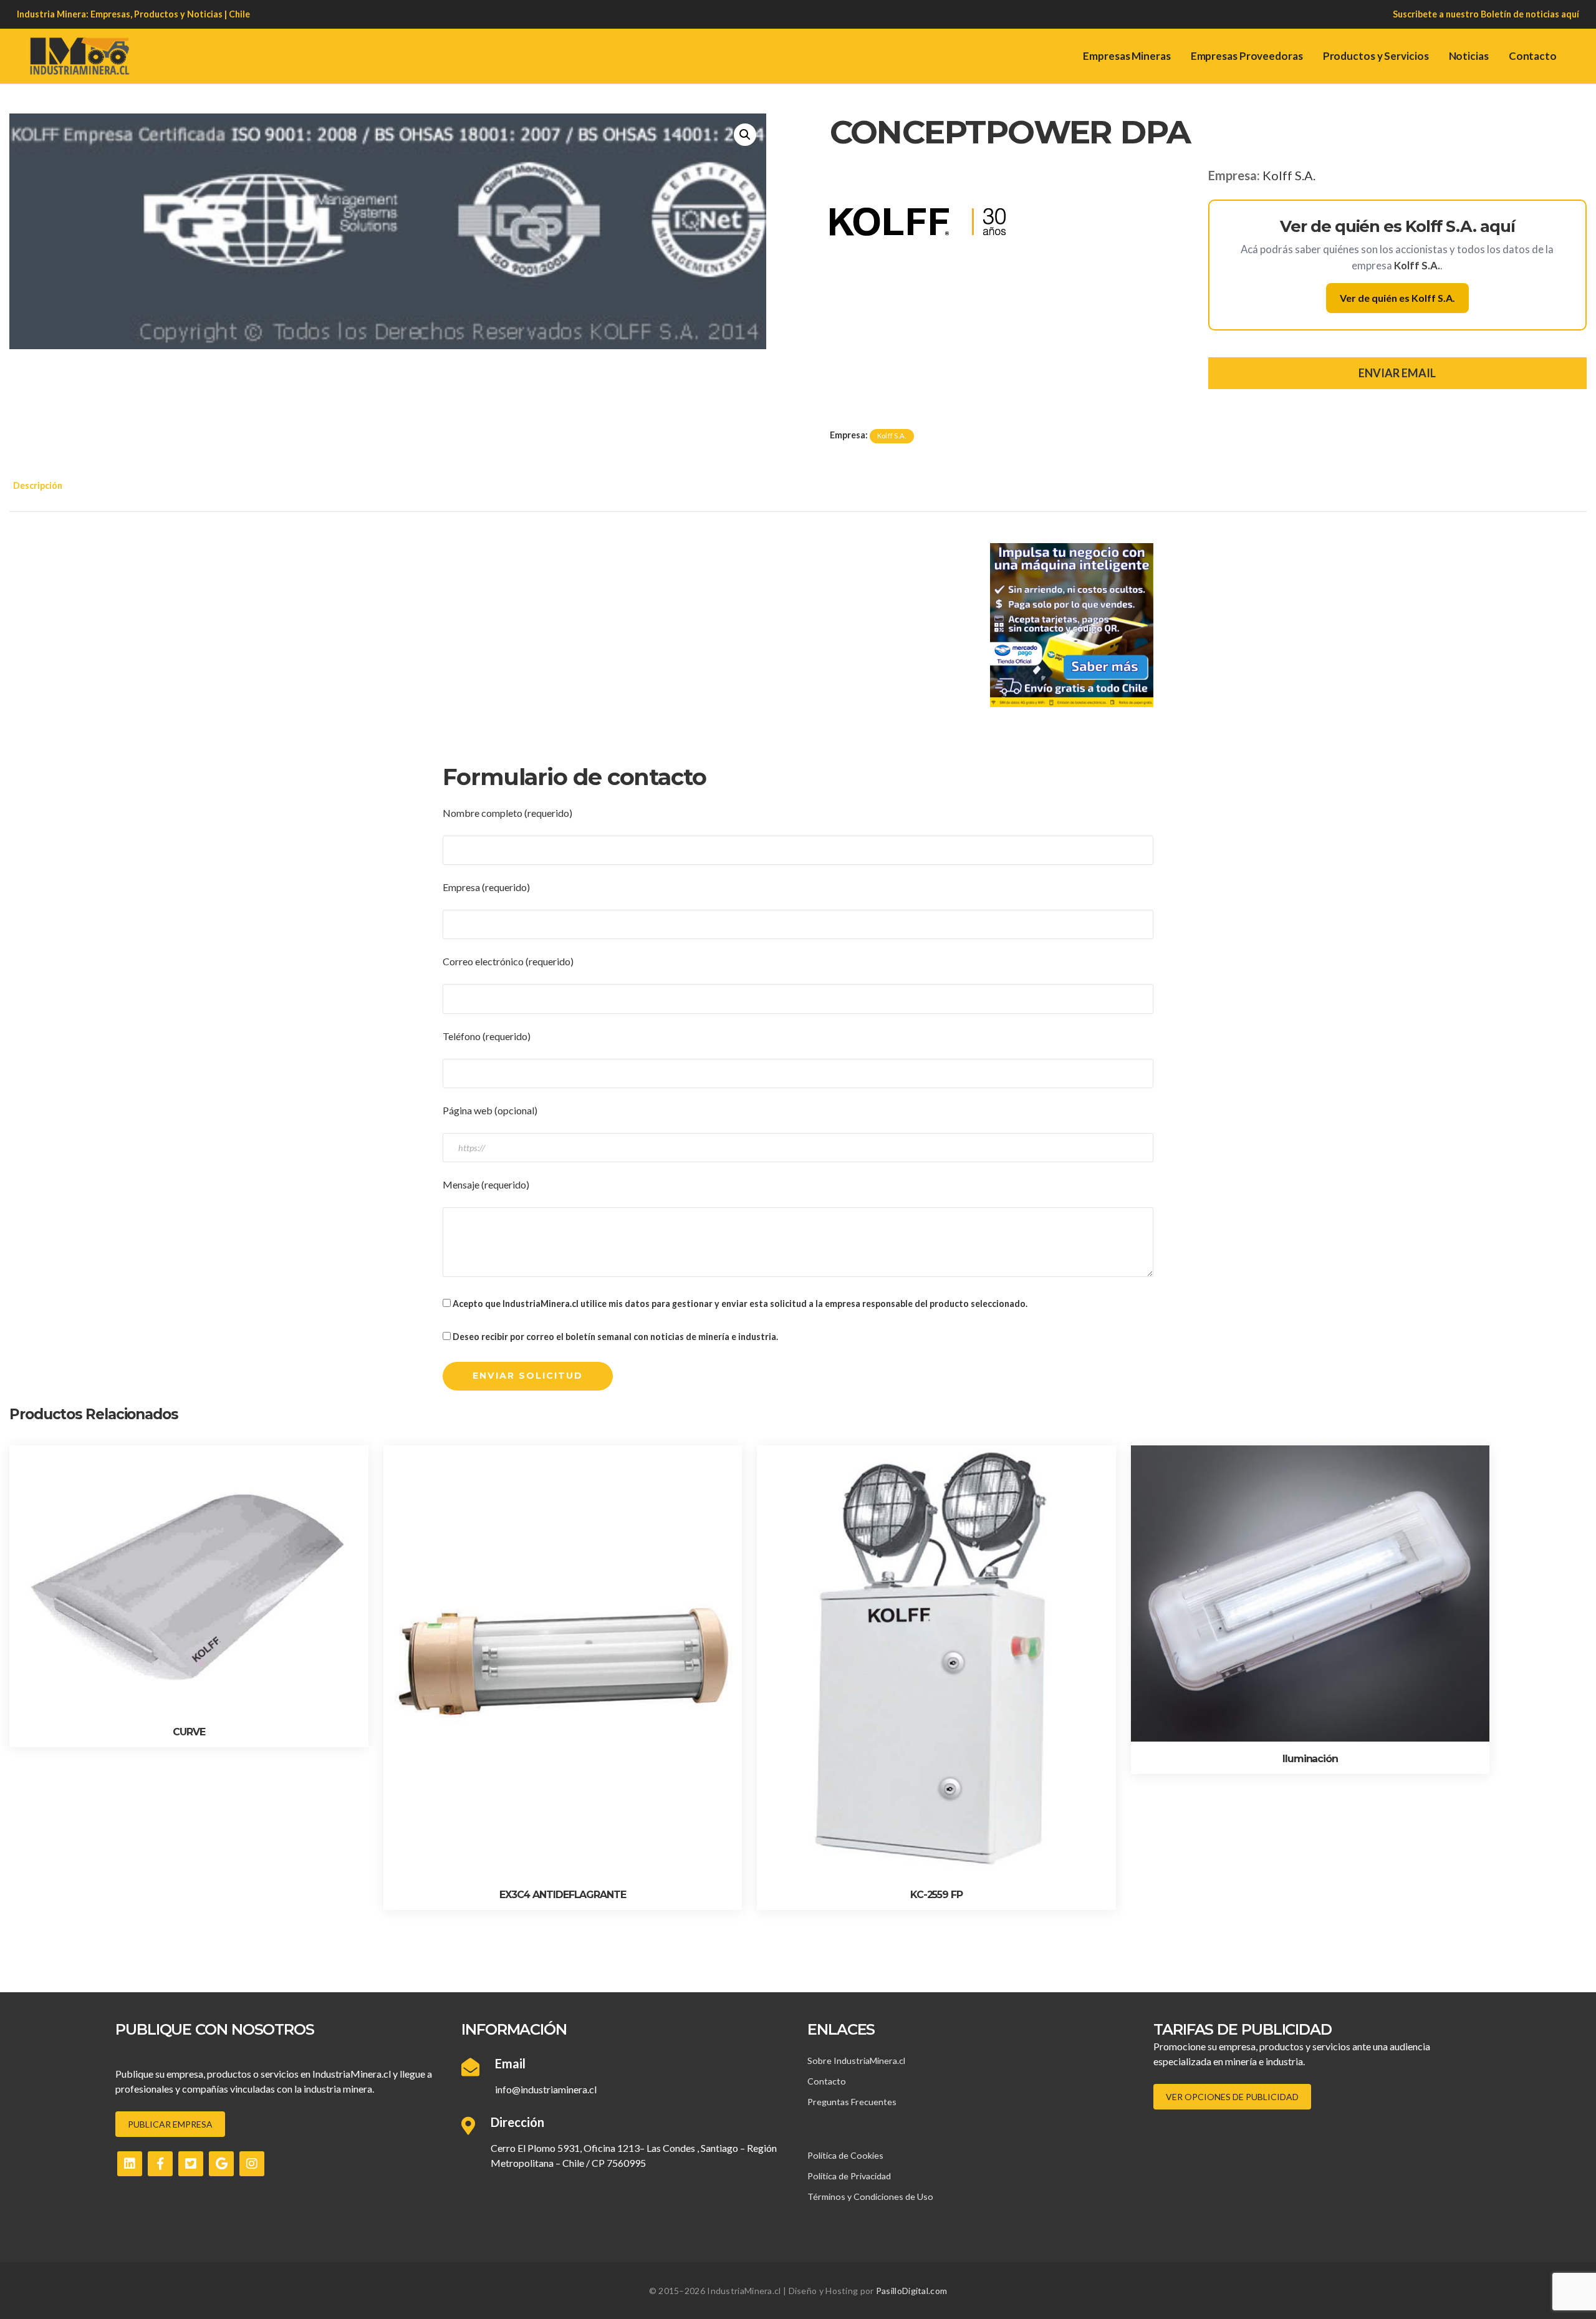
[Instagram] (252, 2164)
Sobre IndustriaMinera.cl (856, 2061)
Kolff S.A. (1289, 175)
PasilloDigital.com (911, 2291)
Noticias (1469, 56)
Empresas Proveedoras (1247, 56)
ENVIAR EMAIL (1397, 373)
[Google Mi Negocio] (221, 2164)
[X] (191, 2164)
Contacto (1533, 56)
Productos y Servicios (1376, 56)
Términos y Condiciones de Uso (870, 2196)
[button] (745, 135)
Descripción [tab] (38, 485)
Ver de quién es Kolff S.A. (1397, 298)
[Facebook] (160, 2164)
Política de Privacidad (849, 2176)
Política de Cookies (845, 2155)
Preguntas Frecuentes (852, 2102)
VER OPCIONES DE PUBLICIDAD (1232, 2097)
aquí (1570, 14)
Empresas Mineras (1127, 56)
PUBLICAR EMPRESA (170, 2124)
